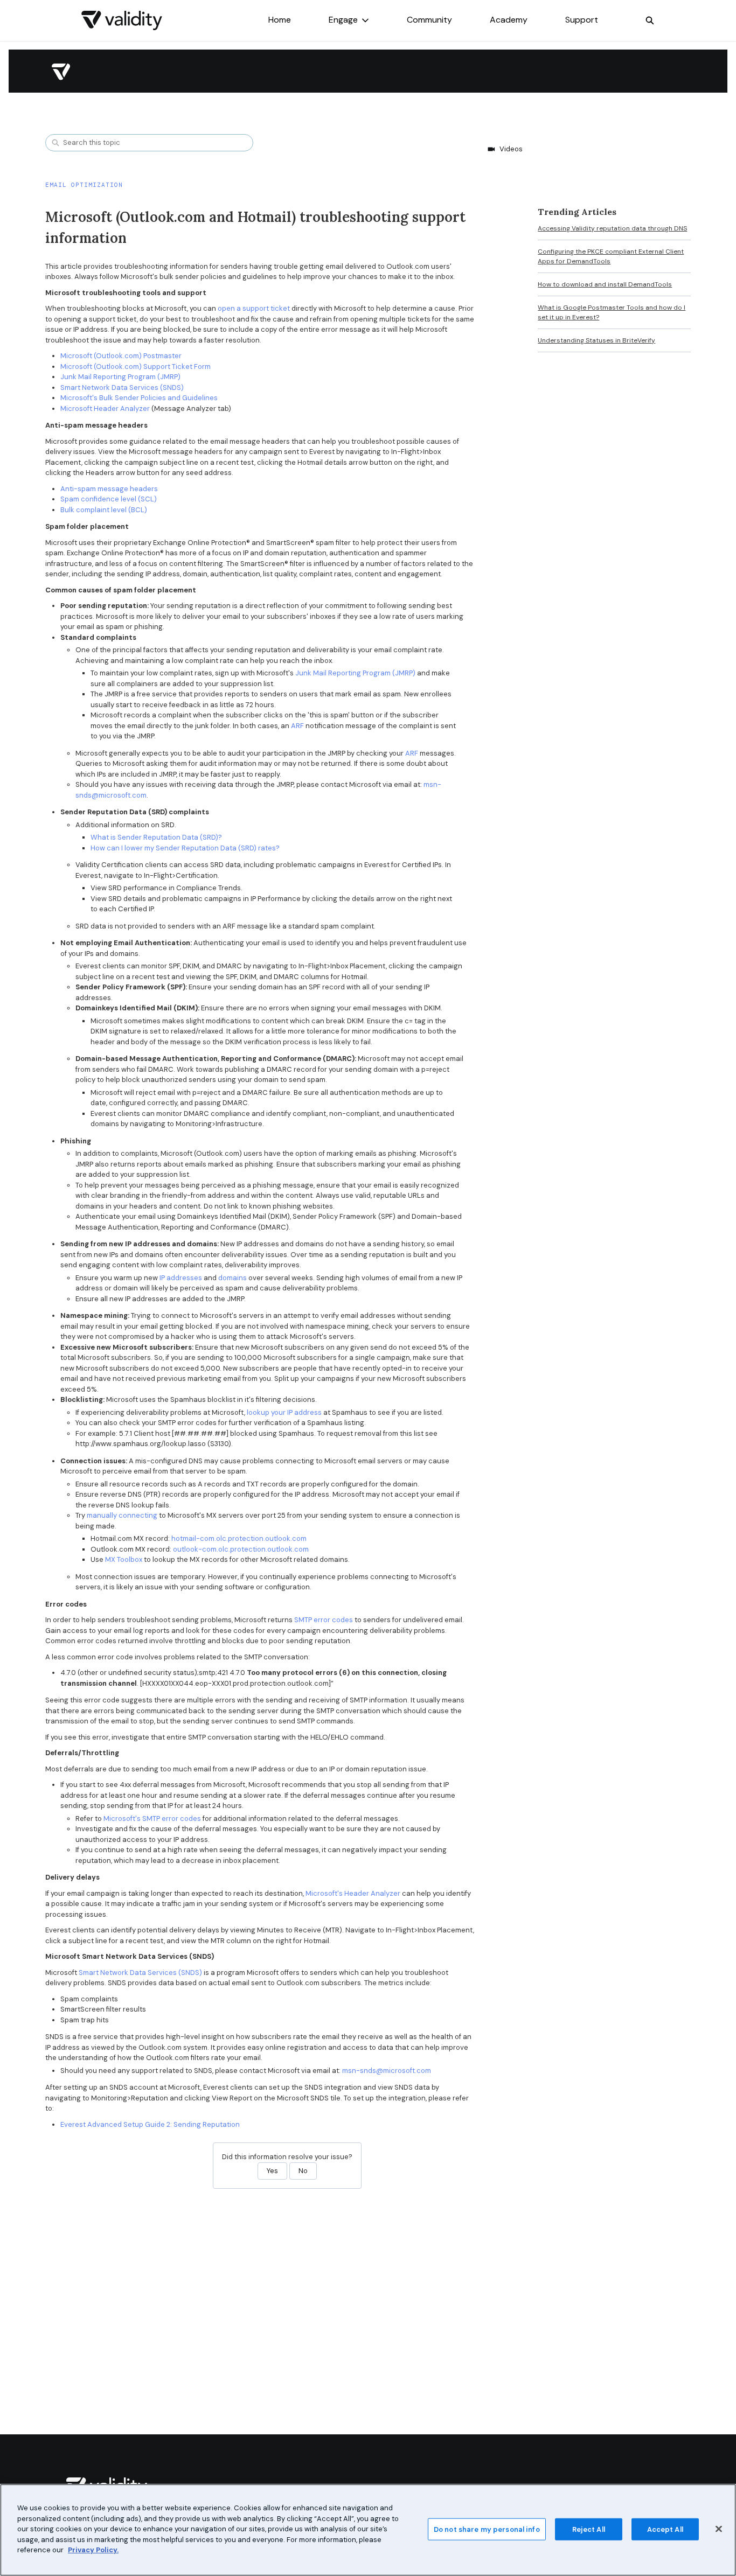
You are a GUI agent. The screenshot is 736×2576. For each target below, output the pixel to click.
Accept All (665, 2529)
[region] (368, 2530)
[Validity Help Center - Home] (122, 20)
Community (429, 20)
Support (582, 20)
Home (280, 20)
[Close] (719, 2529)
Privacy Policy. (93, 2550)
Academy (509, 20)
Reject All (589, 2529)
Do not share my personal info (487, 2529)
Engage (343, 20)
